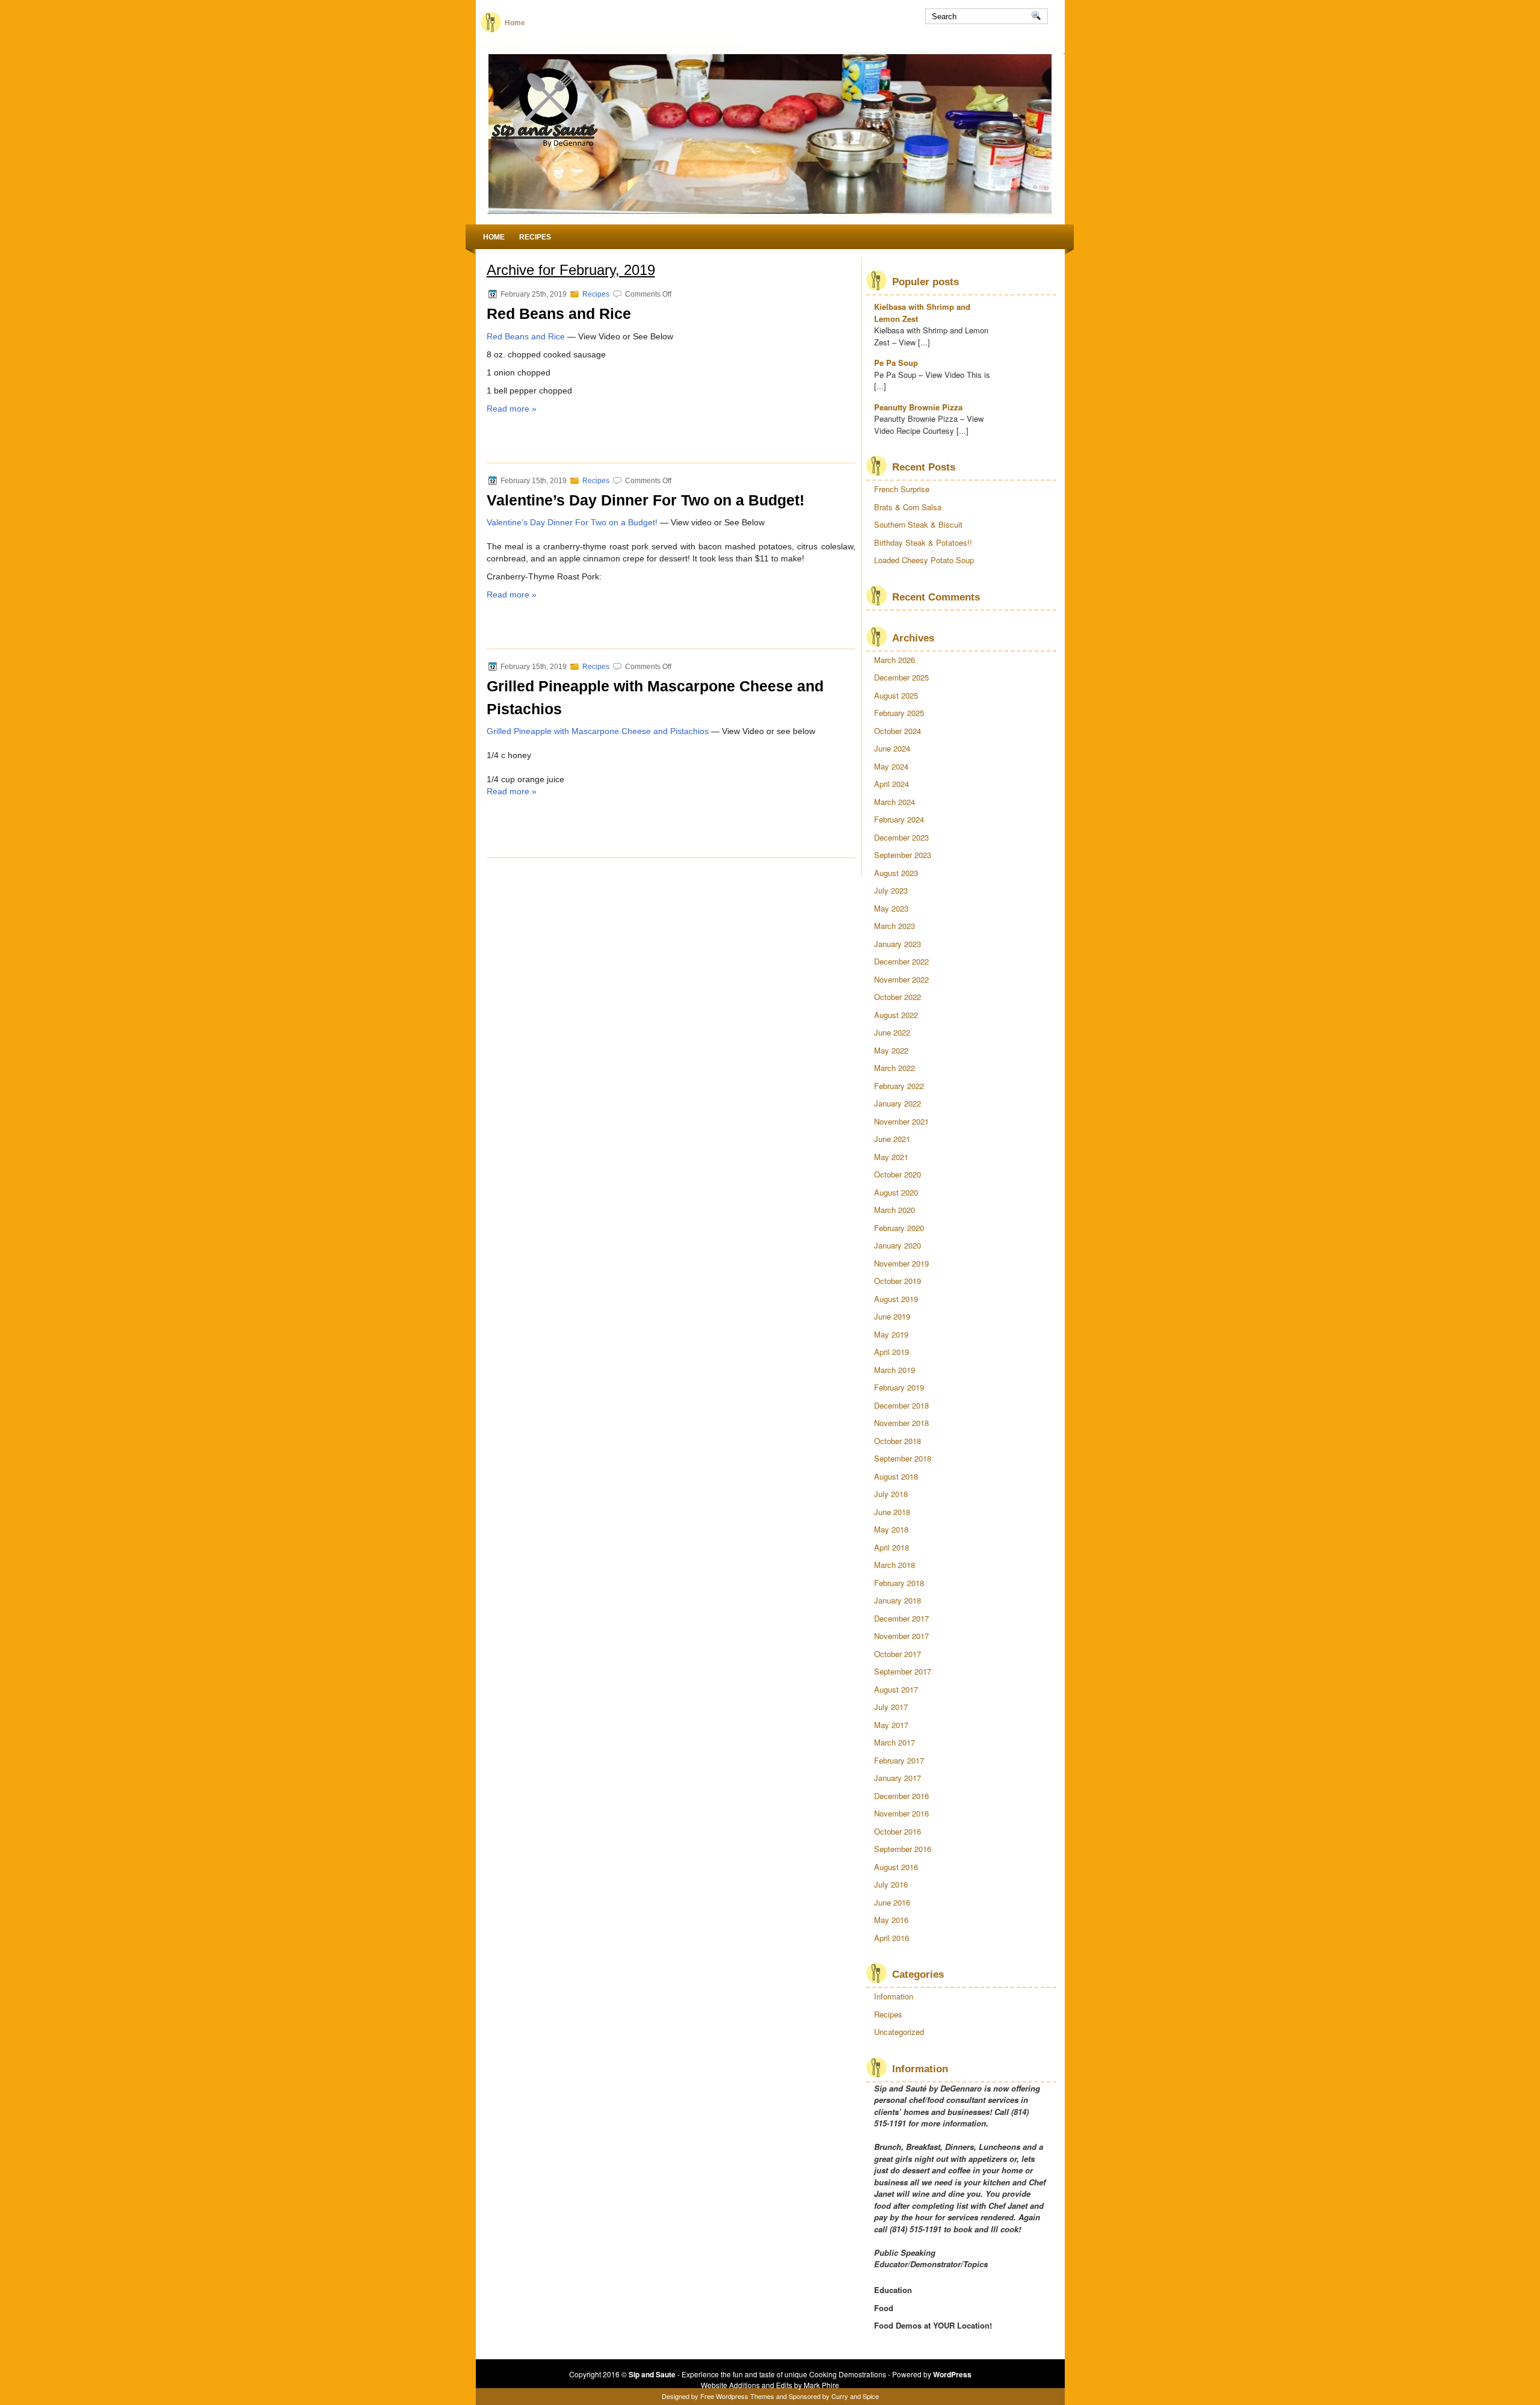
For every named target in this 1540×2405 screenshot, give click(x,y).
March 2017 (895, 1742)
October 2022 (898, 997)
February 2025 (899, 713)
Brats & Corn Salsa (908, 507)
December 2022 (901, 961)
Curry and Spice (855, 2396)
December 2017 (901, 1618)
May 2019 (891, 1334)
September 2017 (903, 1671)
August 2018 (896, 1476)
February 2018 (899, 1583)
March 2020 (895, 1210)
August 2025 (896, 695)
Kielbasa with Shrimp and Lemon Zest (922, 313)
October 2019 (898, 1281)
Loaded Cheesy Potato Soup (924, 560)
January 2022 (898, 1103)
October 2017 (898, 1654)
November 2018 (901, 1423)
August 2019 (896, 1299)
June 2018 (892, 1512)
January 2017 (898, 1778)
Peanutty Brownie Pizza (918, 407)
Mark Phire (821, 2385)
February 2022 (899, 1086)
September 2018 (903, 1458)
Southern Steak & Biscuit (918, 524)
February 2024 (899, 819)
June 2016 (892, 1902)
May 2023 (891, 908)
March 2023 (895, 926)
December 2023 (901, 837)
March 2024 (895, 802)
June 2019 (892, 1316)
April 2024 (892, 784)
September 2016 (903, 1849)
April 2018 (892, 1547)
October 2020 (898, 1174)
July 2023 (891, 890)
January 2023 (898, 944)
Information (894, 1996)
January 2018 (898, 1600)
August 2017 (896, 1689)
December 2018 (901, 1405)
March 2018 (895, 1565)
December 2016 (901, 1796)
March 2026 (895, 660)
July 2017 (891, 1707)
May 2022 (891, 1050)
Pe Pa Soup (896, 363)
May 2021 (891, 1157)
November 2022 (901, 979)
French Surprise (902, 489)
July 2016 (891, 1884)
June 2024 (892, 748)
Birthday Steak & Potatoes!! (923, 542)
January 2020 (898, 1245)
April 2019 (892, 1352)
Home (515, 23)
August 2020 (896, 1192)
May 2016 (891, 1920)
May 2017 (891, 1725)
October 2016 (898, 1831)
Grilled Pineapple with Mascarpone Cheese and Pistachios (598, 731)
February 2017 (899, 1760)
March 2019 (895, 1370)
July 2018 (891, 1494)
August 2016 (896, 1867)
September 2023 (903, 855)
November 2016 (901, 1813)
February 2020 (899, 1228)
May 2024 (891, 766)
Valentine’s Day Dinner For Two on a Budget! (645, 500)
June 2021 (892, 1139)
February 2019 (899, 1387)
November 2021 (901, 1121)
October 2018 (898, 1441)
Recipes (535, 237)
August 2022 (896, 1015)
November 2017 (901, 1636)
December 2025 (901, 677)
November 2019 (901, 1263)
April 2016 (892, 1938)
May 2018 (891, 1529)
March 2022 (895, 1068)
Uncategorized (899, 2032)
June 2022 (892, 1032)
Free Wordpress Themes (737, 2396)
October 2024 (898, 731)
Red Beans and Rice (559, 313)
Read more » (512, 409)
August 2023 (896, 873)
